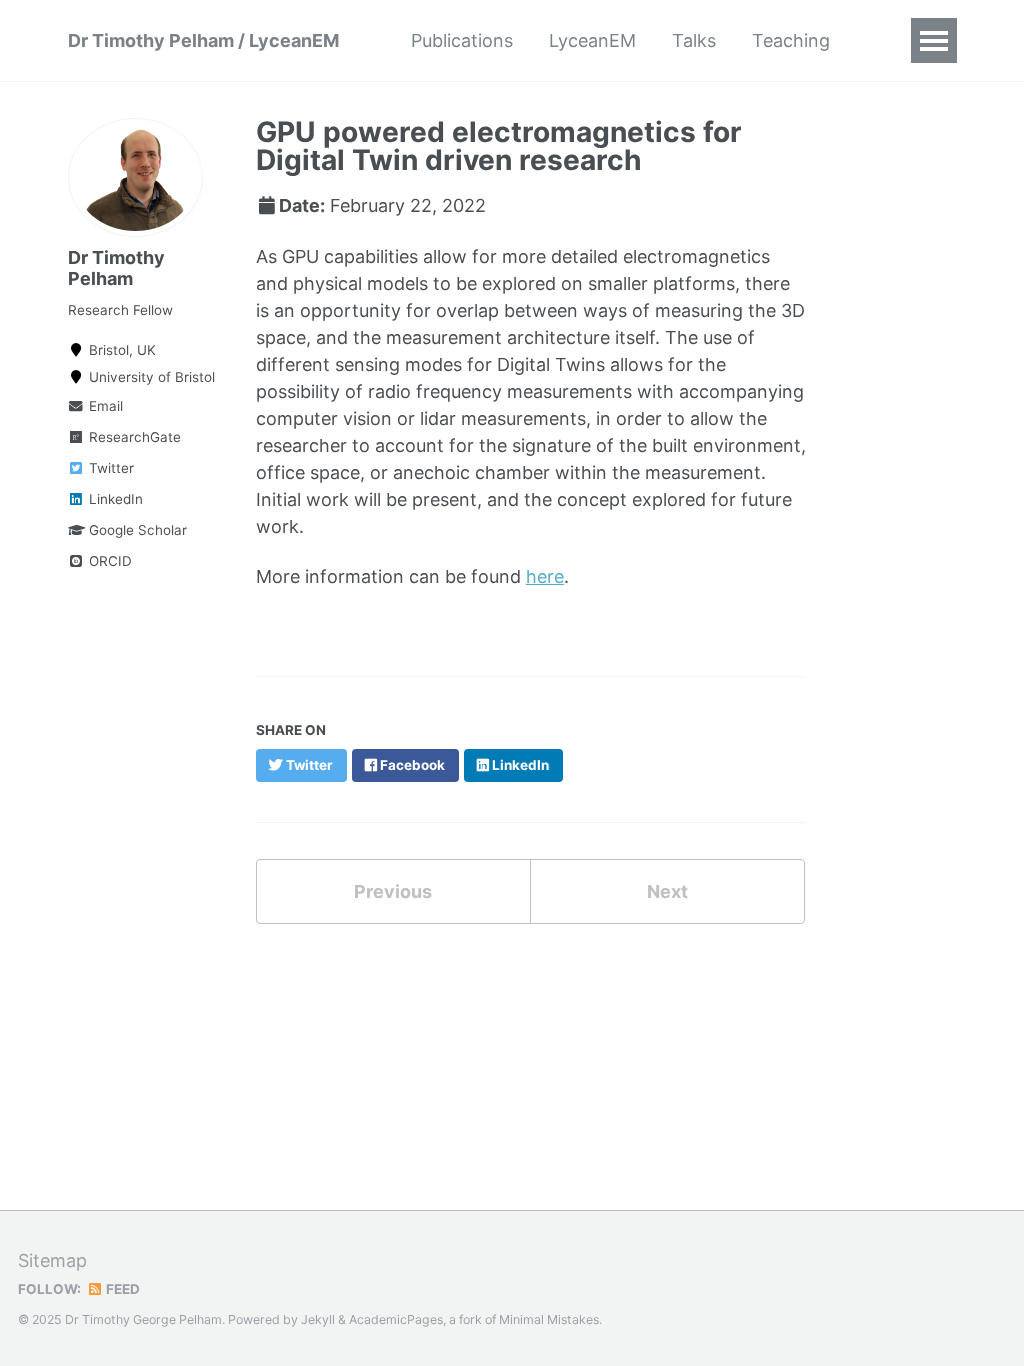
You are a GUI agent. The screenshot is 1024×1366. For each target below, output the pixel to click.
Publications (462, 40)
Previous (393, 891)
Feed (121, 1289)
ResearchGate (133, 437)
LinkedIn (114, 499)
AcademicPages (396, 1319)
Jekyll (318, 1319)
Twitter (109, 468)
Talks (694, 40)
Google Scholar (136, 530)
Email (104, 406)
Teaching (791, 40)
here (545, 576)
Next (667, 891)
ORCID (108, 561)
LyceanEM (592, 40)
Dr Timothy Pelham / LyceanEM (203, 40)
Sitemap (52, 1260)
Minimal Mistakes (549, 1319)
